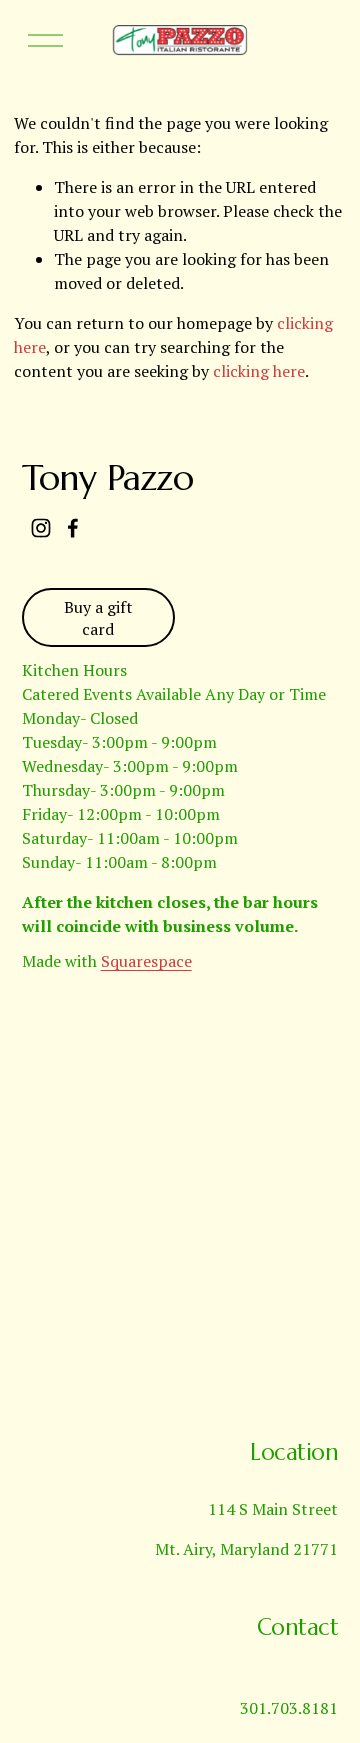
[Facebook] (73, 528)
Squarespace (146, 961)
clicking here (259, 371)
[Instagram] (41, 528)
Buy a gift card (98, 618)
